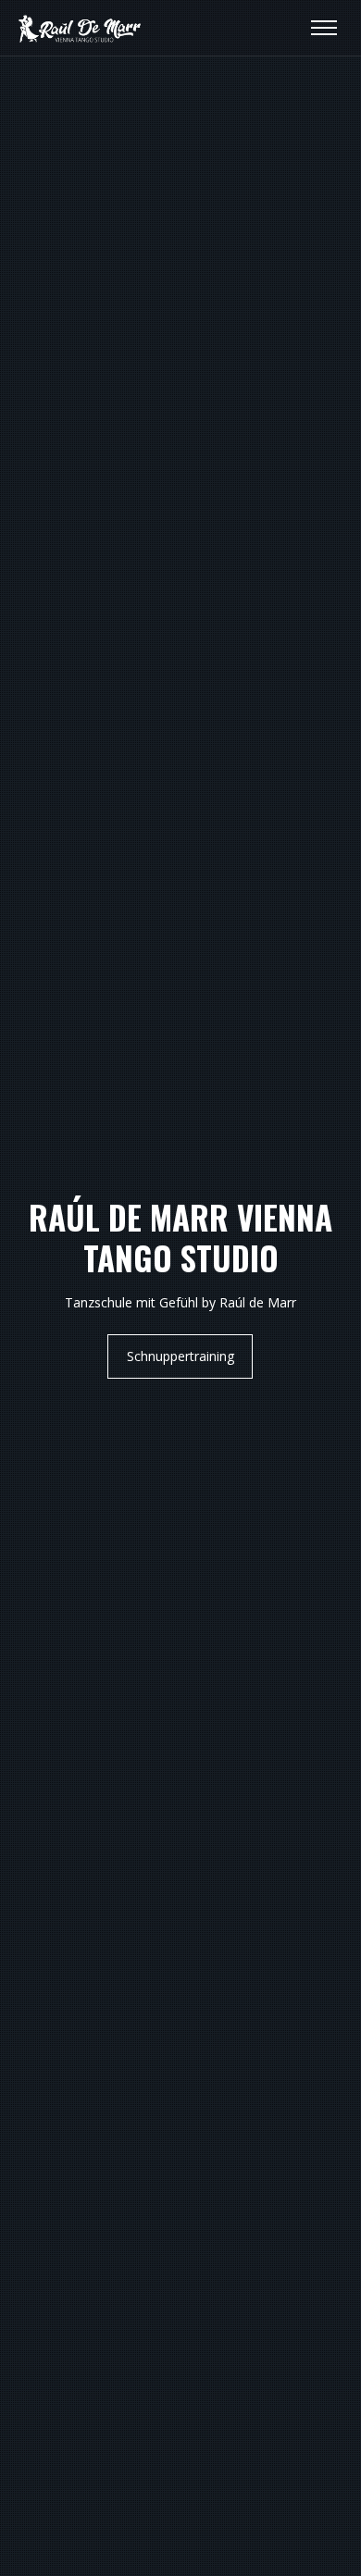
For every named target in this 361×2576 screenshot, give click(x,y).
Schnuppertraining (180, 1356)
